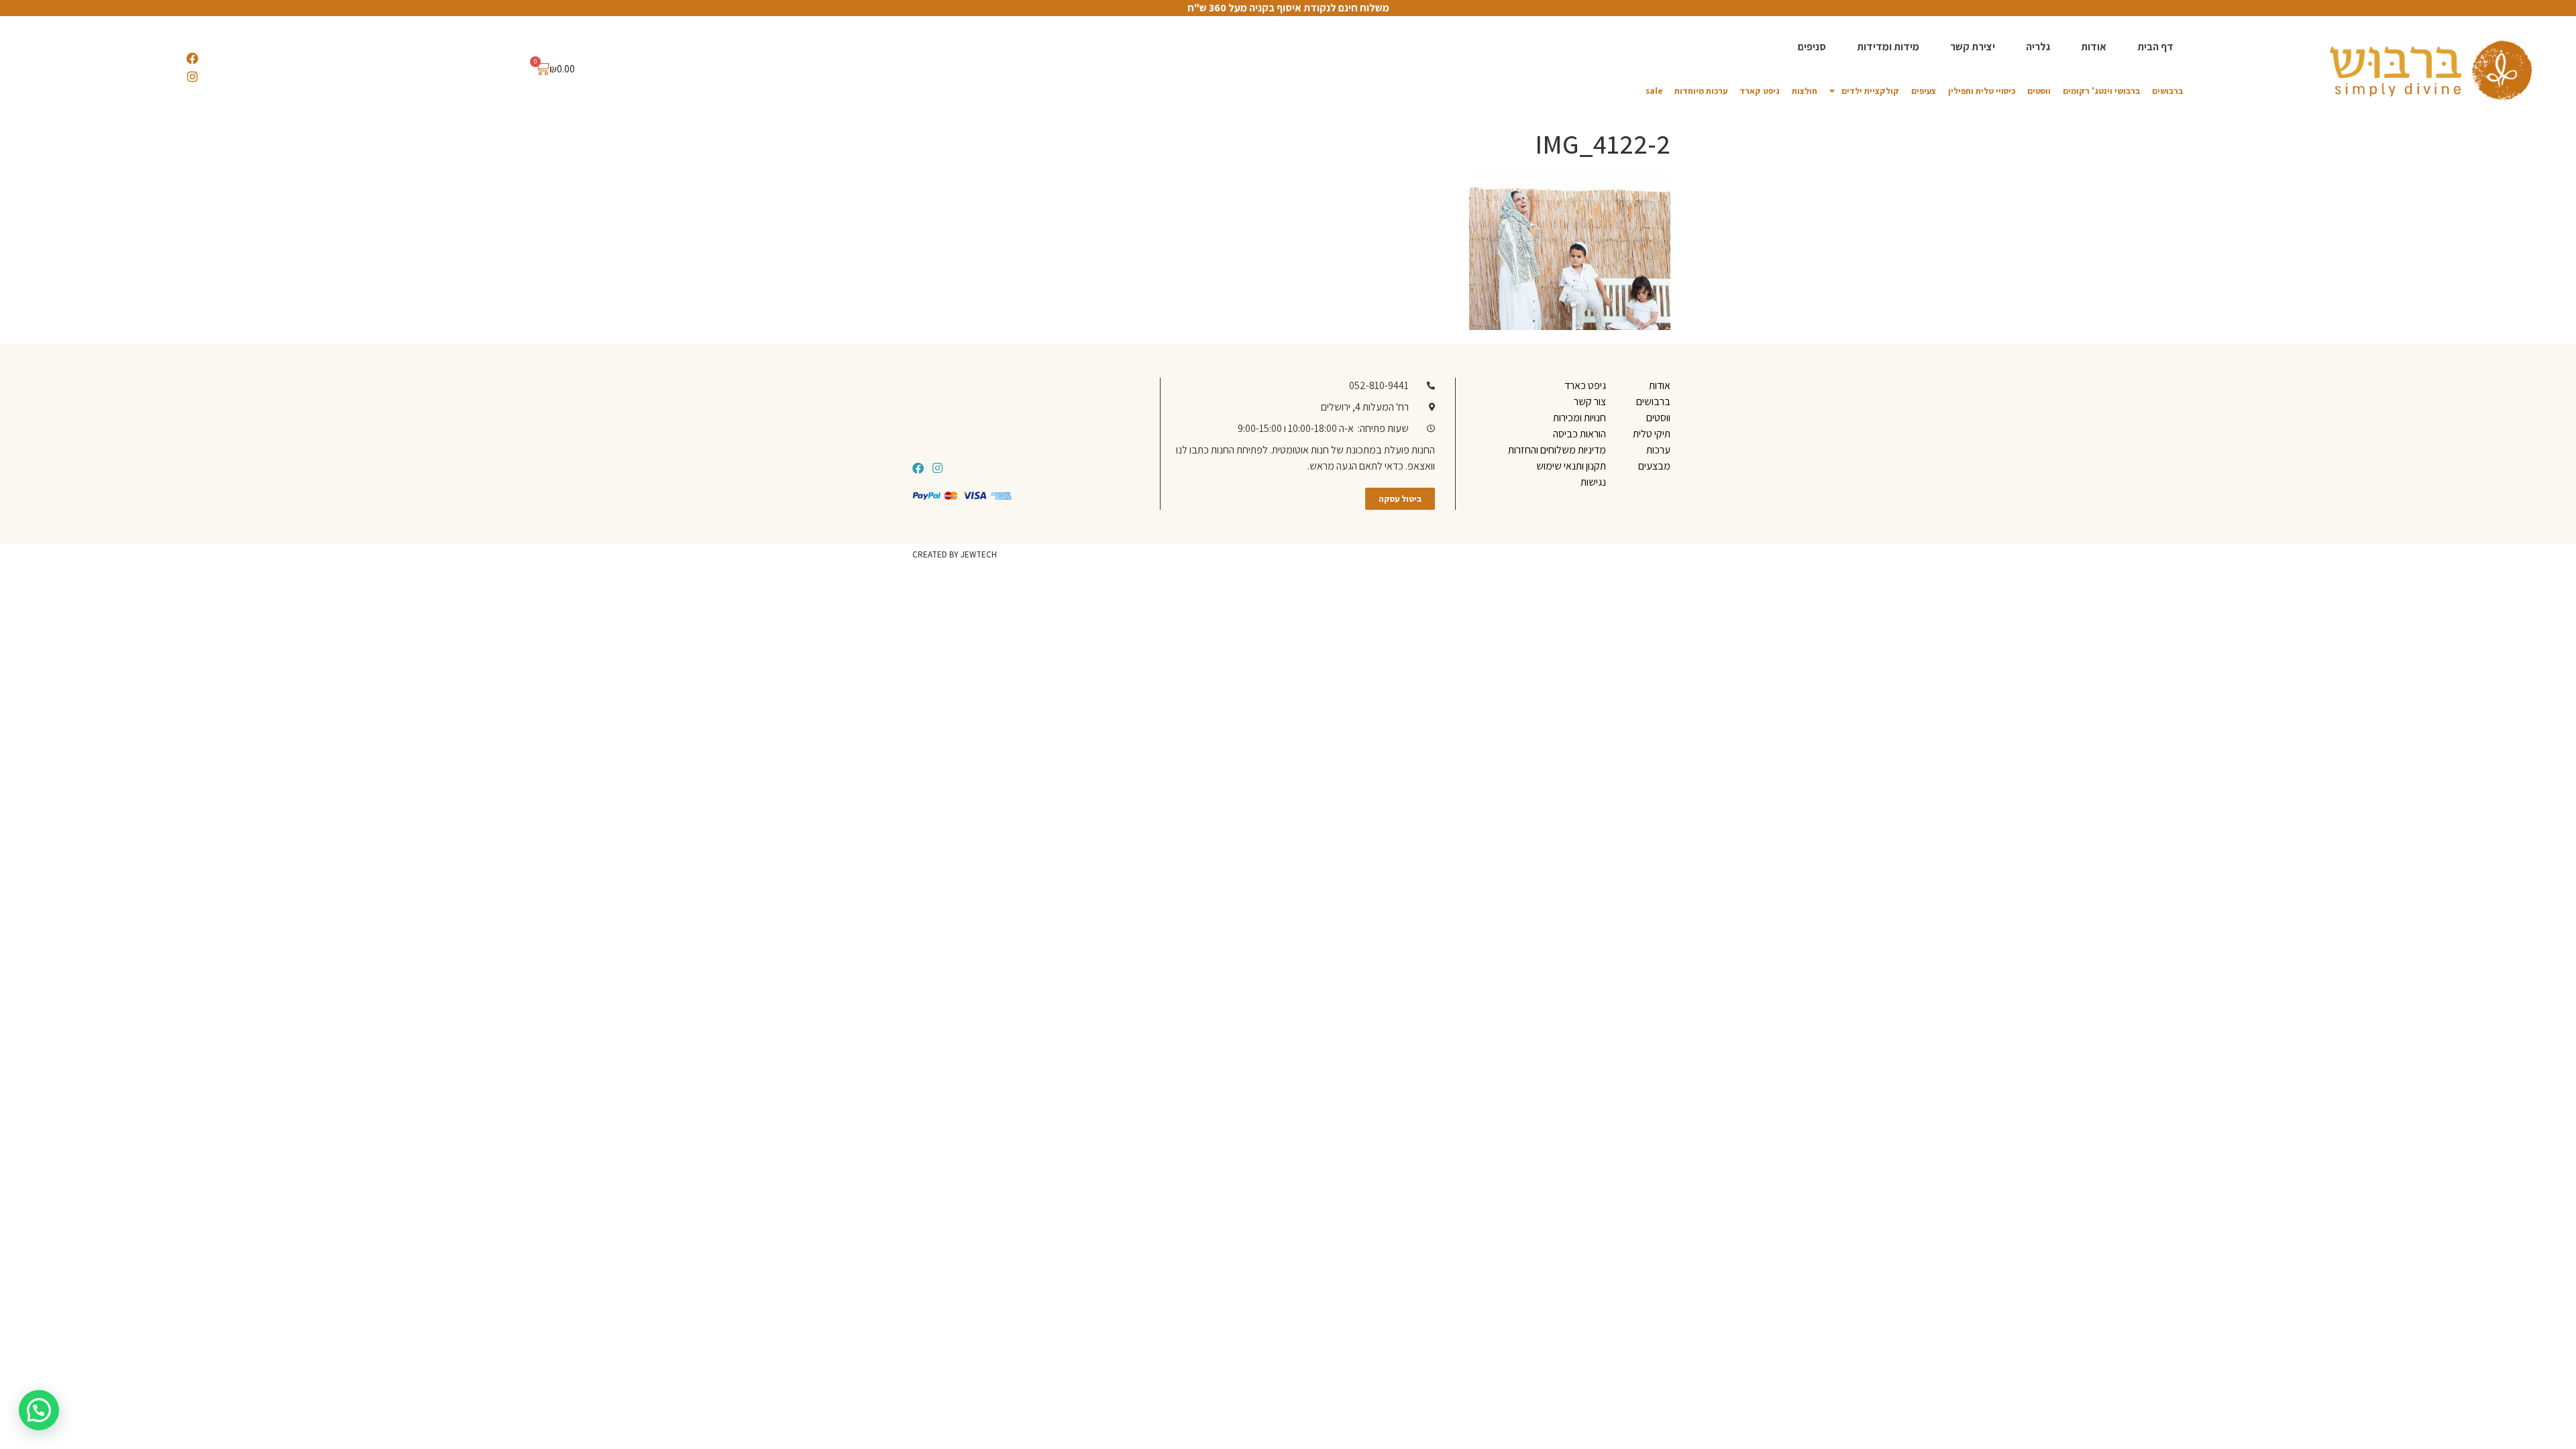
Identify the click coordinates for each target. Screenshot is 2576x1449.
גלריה (2038, 47)
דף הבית (2155, 47)
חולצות (1805, 91)
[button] (39, 1410)
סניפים (1812, 47)
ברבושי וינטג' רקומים (2101, 91)
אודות (2094, 47)
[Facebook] (193, 58)
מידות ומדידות (1888, 47)
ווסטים (2039, 91)
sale (1654, 91)
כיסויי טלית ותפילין (1982, 91)
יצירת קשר (1973, 47)
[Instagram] (193, 76)
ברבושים (2167, 91)
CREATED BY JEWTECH (955, 554)
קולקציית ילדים (1870, 91)
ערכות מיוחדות (1701, 91)
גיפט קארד (1760, 91)
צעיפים (1924, 91)
